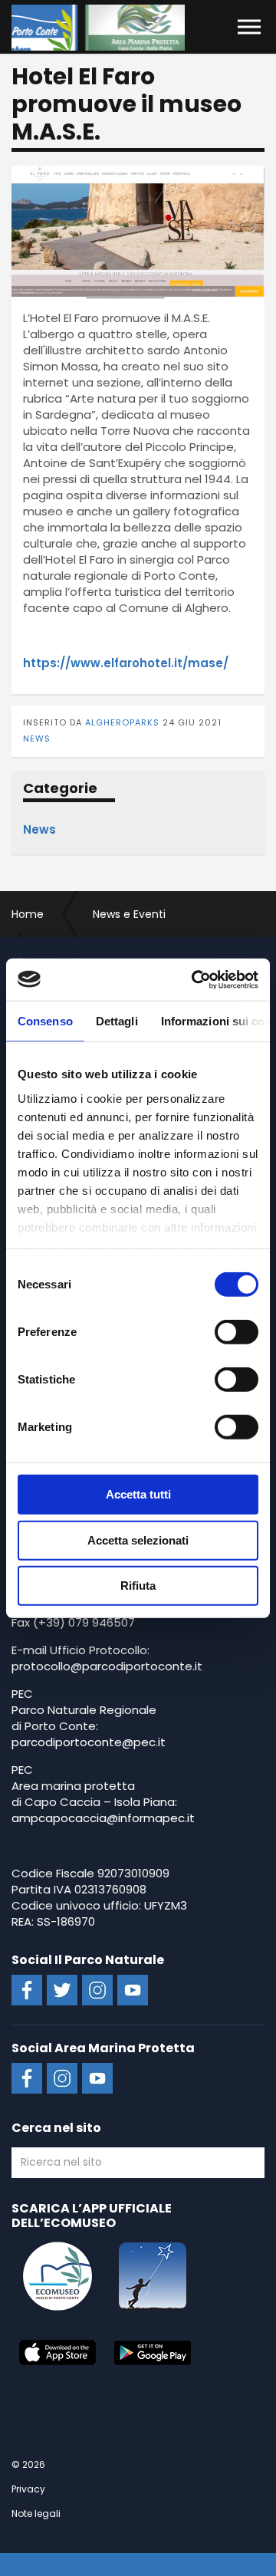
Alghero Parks (98, 28)
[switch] (237, 1332)
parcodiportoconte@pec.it (89, 1742)
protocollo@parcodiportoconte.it (107, 1666)
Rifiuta (138, 1586)
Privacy (28, 2489)
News (37, 739)
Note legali (36, 2513)
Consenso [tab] (45, 1021)
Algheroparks (122, 722)
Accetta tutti (138, 1494)
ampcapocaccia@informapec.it (103, 1818)
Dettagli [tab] (117, 1021)
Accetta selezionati (138, 1540)
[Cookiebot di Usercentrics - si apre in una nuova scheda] (195, 979)
